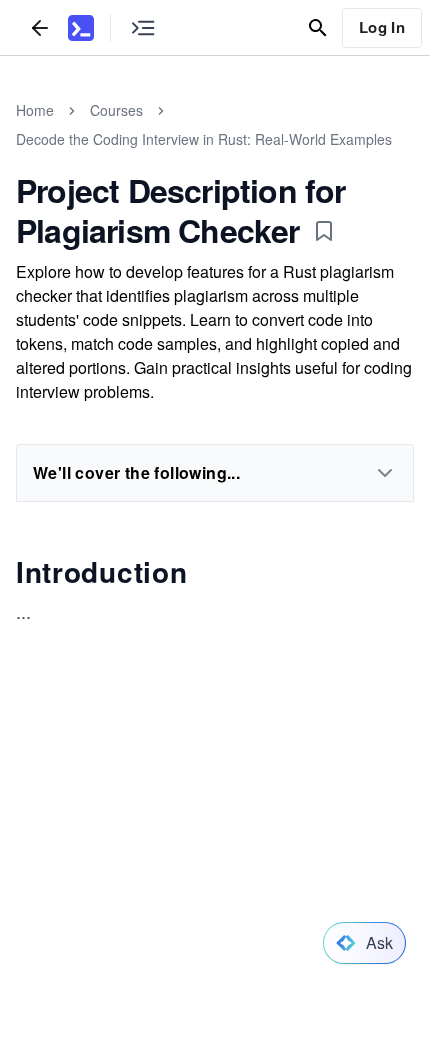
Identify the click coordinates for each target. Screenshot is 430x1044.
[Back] (40, 27)
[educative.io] (81, 28)
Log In (382, 27)
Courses (116, 110)
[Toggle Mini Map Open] (143, 27)
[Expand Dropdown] (385, 473)
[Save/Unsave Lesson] (324, 231)
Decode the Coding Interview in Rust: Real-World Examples (204, 139)
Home (35, 110)
